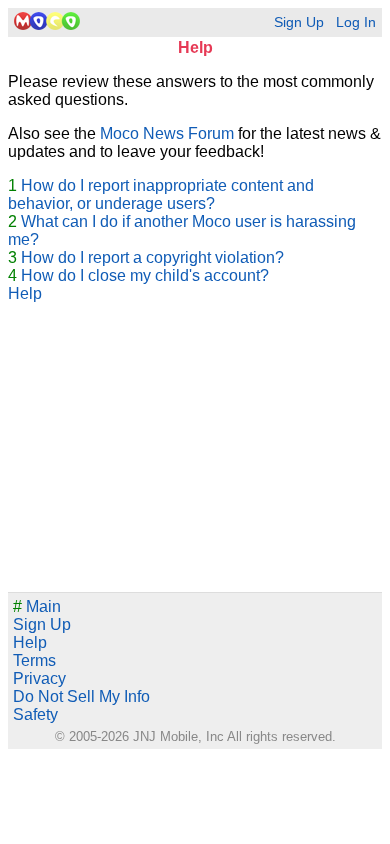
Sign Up (299, 22)
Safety (35, 714)
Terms (34, 660)
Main (37, 606)
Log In (356, 22)
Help (25, 293)
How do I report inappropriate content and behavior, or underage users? (161, 194)
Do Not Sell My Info (81, 696)
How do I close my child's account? (145, 275)
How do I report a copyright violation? (152, 257)
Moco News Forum (167, 133)
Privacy (39, 678)
